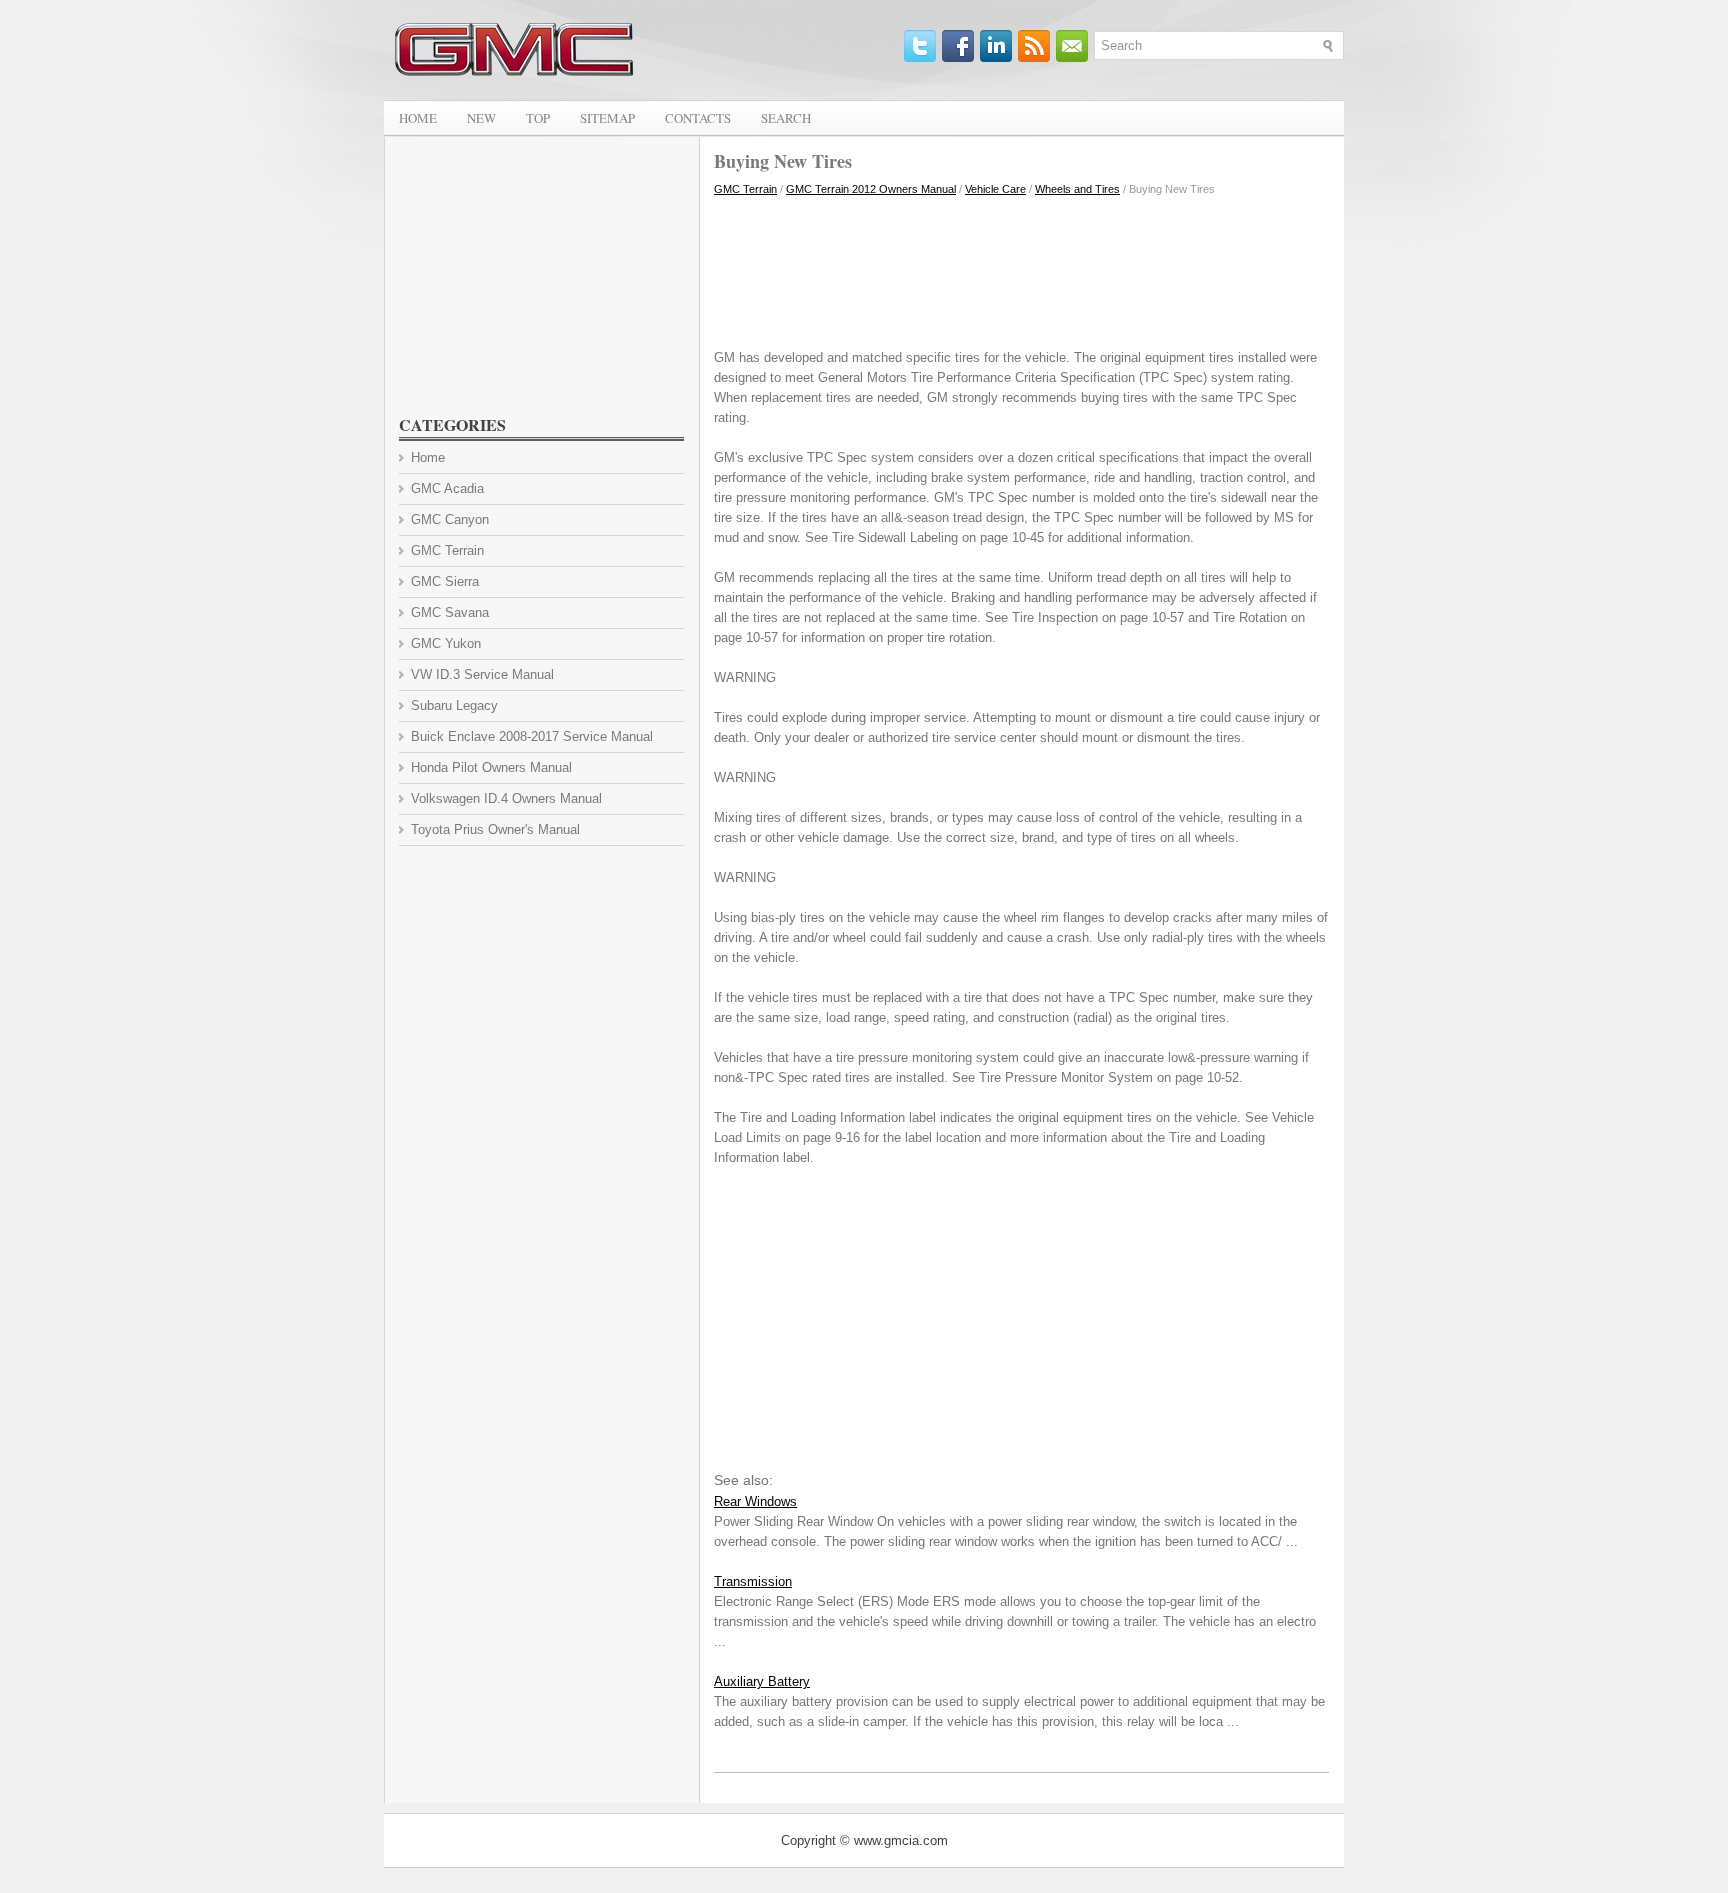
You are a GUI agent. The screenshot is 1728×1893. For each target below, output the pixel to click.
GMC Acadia (447, 488)
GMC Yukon (446, 643)
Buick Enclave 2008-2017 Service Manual (532, 736)
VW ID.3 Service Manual (482, 674)
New (481, 118)
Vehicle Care (995, 189)
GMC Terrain (745, 189)
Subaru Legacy (454, 705)
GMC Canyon (450, 519)
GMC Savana (450, 612)
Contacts (698, 118)
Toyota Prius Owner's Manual (495, 829)
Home (418, 118)
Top (538, 118)
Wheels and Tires (1077, 189)
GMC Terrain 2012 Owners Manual (871, 189)
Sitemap (607, 118)
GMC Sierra (445, 581)
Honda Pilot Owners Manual (491, 767)
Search (786, 118)
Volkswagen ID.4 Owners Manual (506, 798)
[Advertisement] (1021, 268)
